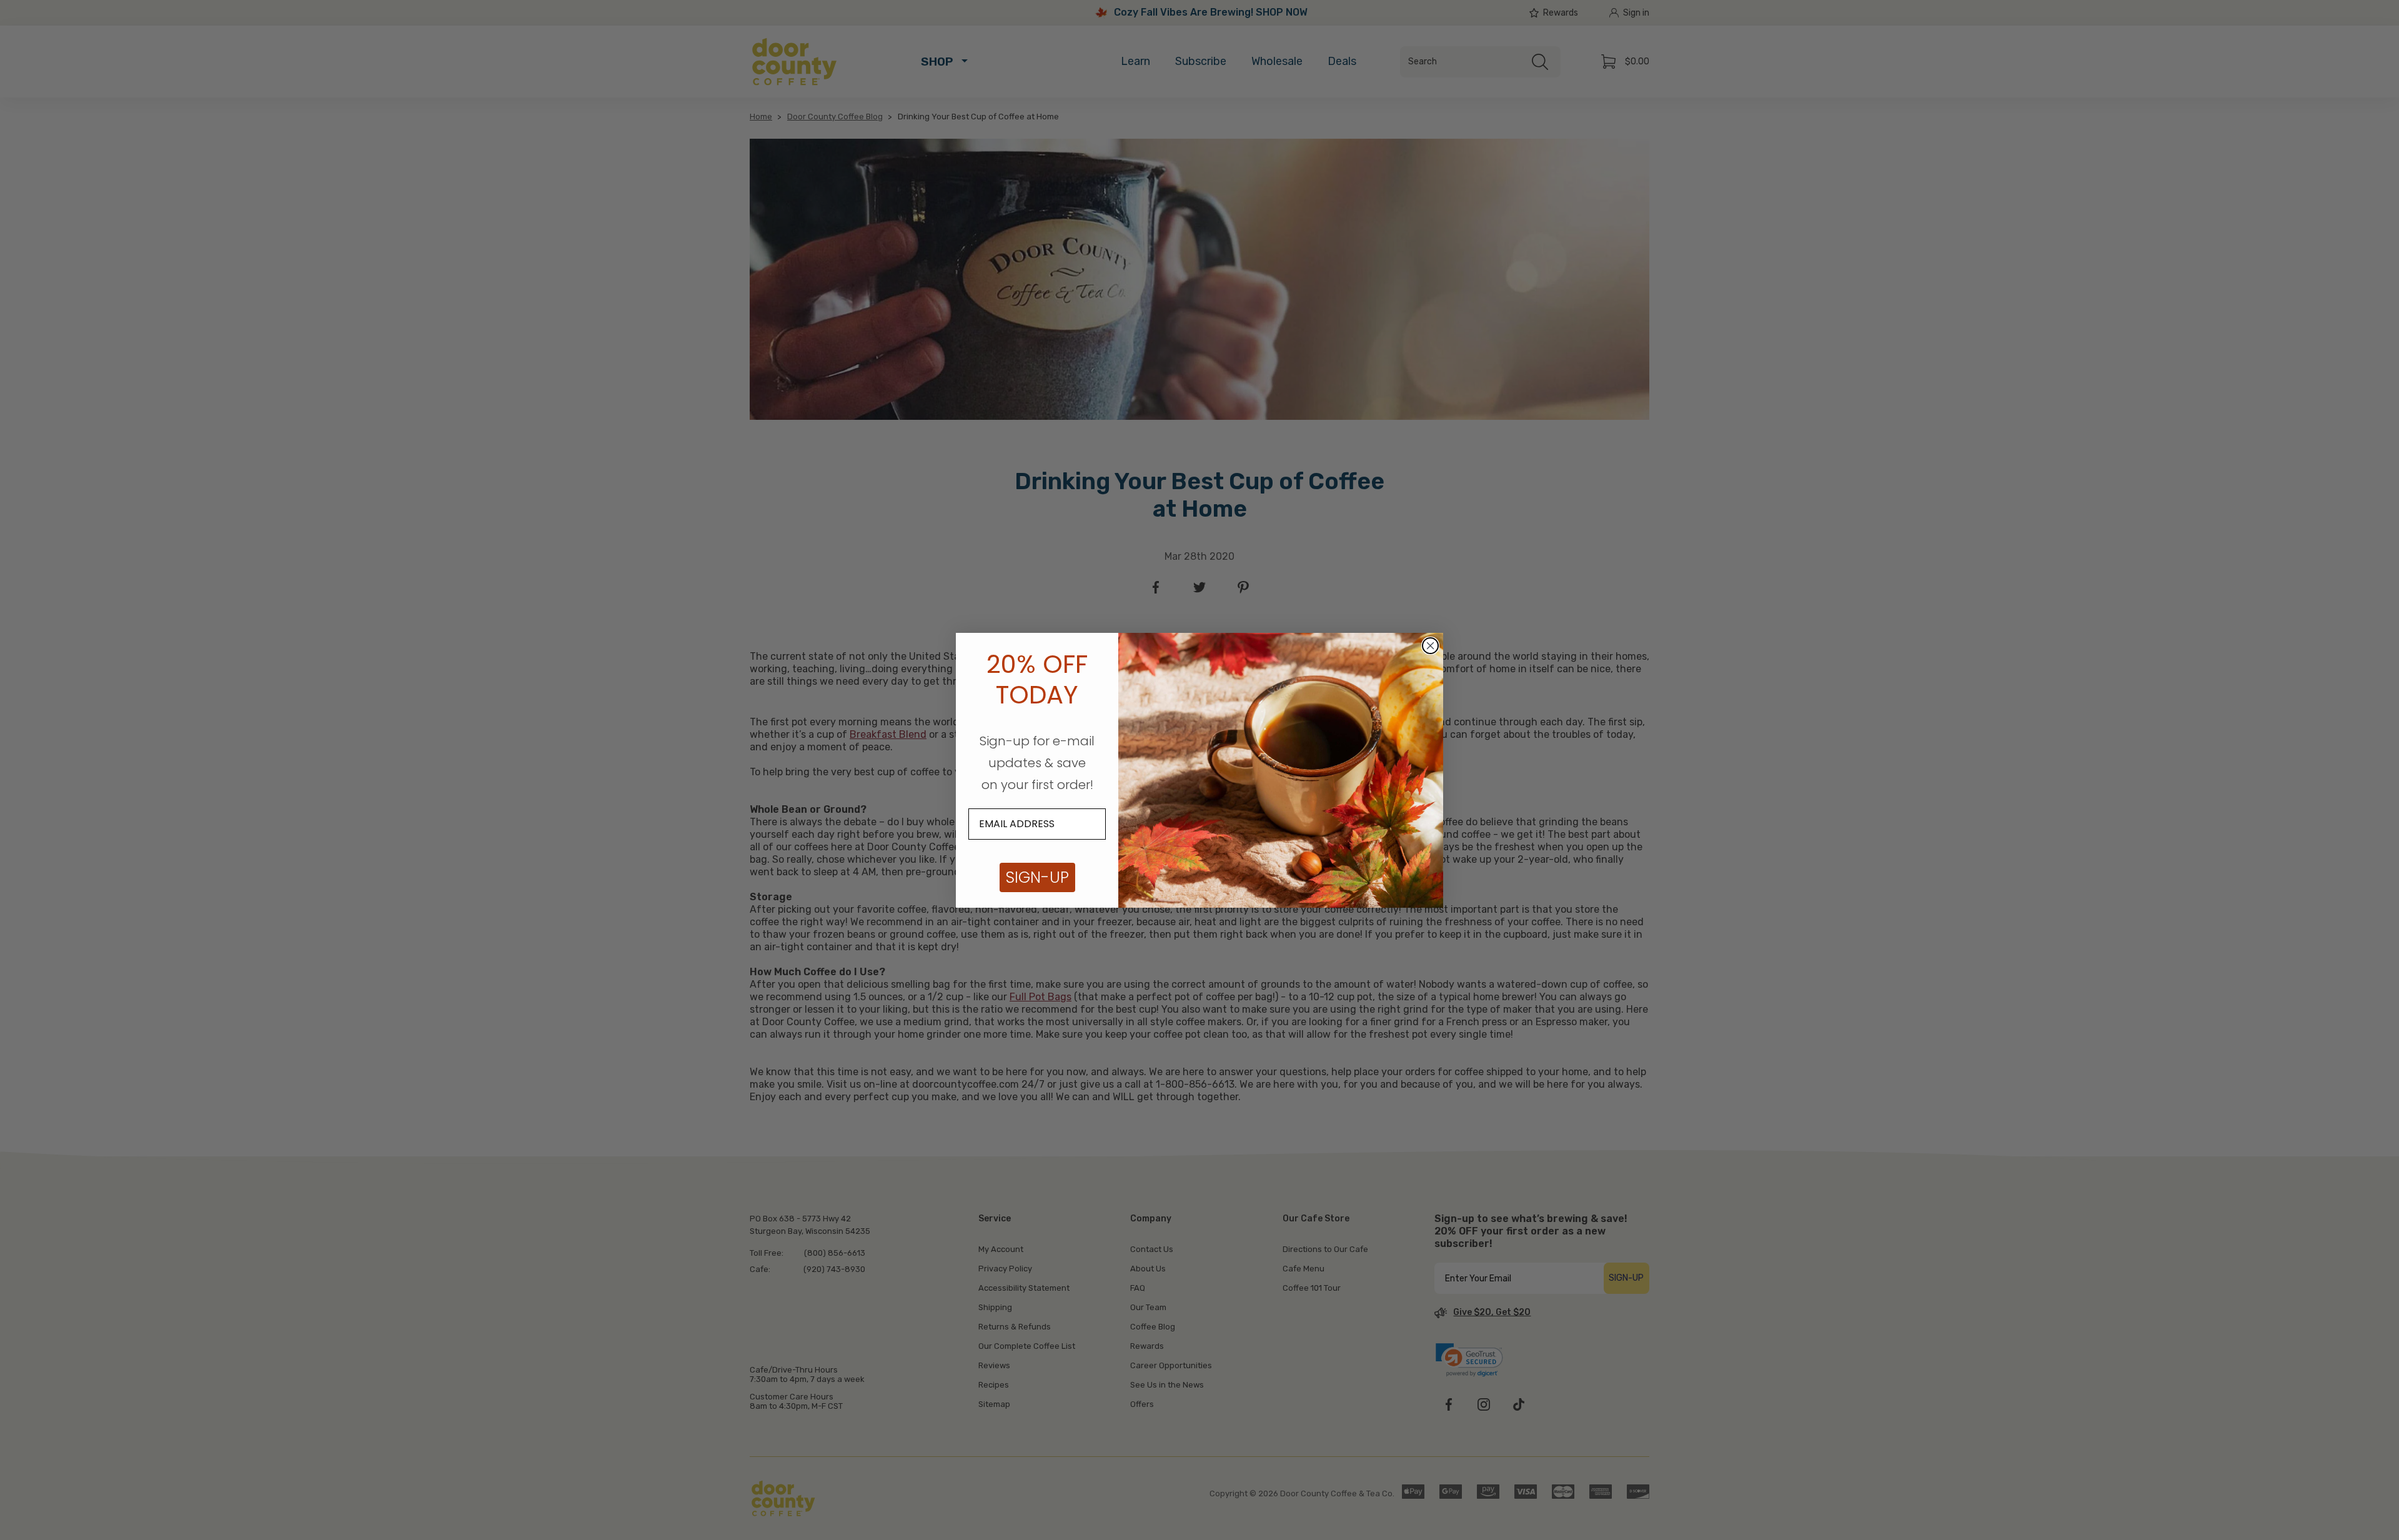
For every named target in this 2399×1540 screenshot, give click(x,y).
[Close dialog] (1430, 646)
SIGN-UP (1037, 877)
